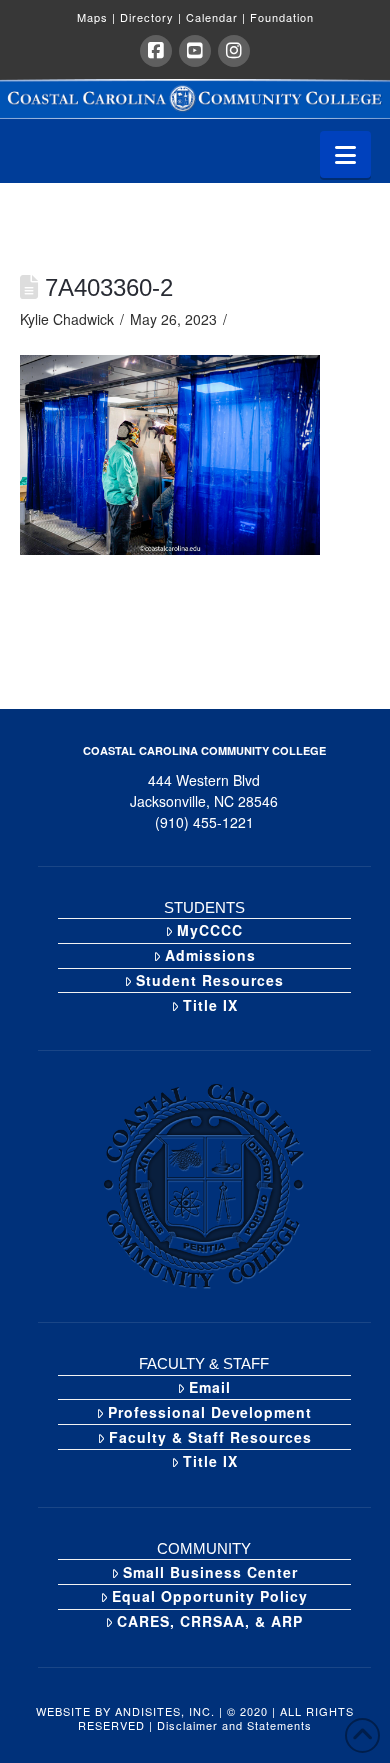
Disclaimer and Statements (234, 1725)
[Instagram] (234, 51)
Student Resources (210, 980)
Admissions (210, 955)
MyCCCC (210, 930)
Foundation (282, 17)
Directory (151, 17)
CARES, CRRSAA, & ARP (210, 1621)
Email (210, 1387)
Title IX (210, 1005)
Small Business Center (210, 1572)
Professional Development (210, 1412)
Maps (96, 17)
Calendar (216, 17)
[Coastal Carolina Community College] (195, 98)
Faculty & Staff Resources (210, 1437)
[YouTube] (195, 51)
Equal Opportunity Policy (210, 1596)
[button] (345, 154)
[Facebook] (156, 51)
